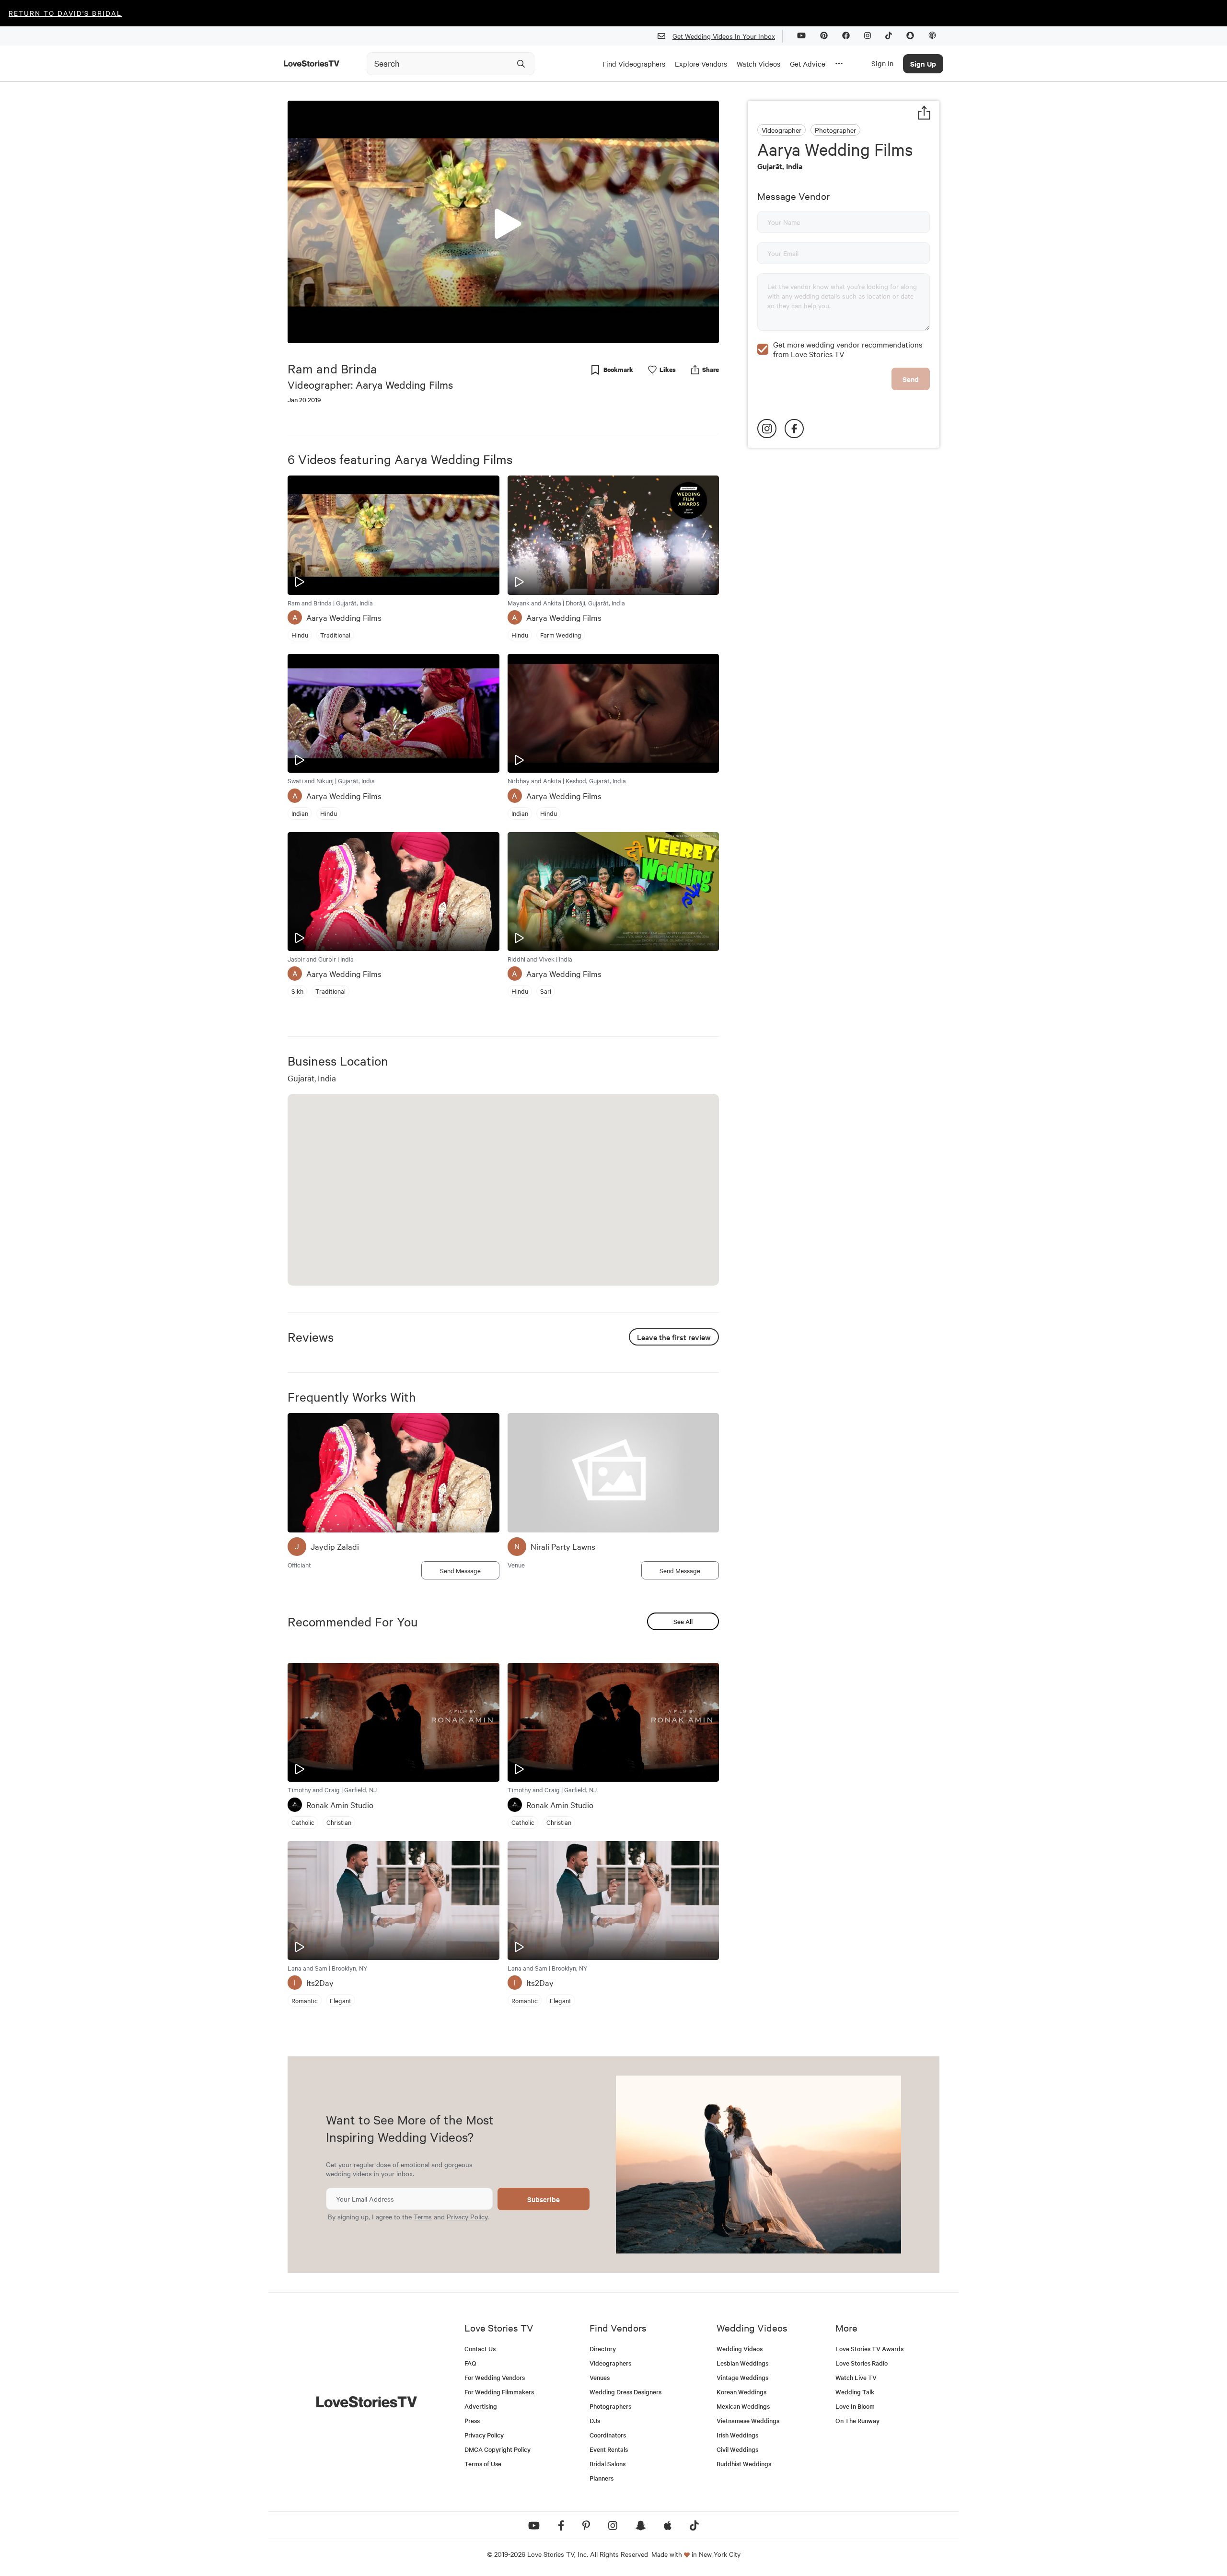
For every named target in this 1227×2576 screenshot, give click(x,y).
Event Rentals (609, 2449)
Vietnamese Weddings (748, 2420)
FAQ (470, 2363)
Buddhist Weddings (744, 2464)
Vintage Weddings (742, 2377)
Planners (602, 2478)
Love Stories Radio (862, 2363)
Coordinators (608, 2435)
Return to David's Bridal (65, 13)
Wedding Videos (740, 2349)
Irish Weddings (737, 2435)
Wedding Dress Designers (625, 2392)
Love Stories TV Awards (869, 2349)
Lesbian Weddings (742, 2363)
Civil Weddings (737, 2449)
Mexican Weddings (743, 2406)
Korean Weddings (741, 2392)
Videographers (610, 2363)
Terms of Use (483, 2464)
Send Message (460, 1570)
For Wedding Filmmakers (499, 2392)
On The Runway (857, 2420)
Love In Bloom (855, 2406)
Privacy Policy (467, 2216)
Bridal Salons (608, 2464)
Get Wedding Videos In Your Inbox (724, 36)
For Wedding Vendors (495, 2377)
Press (472, 2420)
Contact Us (480, 2349)
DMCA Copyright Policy (498, 2449)
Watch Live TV (856, 2377)
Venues (600, 2377)
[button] (503, 221)
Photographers (610, 2406)
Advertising (481, 2406)
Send (911, 379)
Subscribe (544, 2199)
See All (683, 1621)
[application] (503, 222)
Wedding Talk (855, 2392)
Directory (603, 2349)
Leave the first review (674, 1337)
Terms (423, 2216)
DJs (595, 2420)
